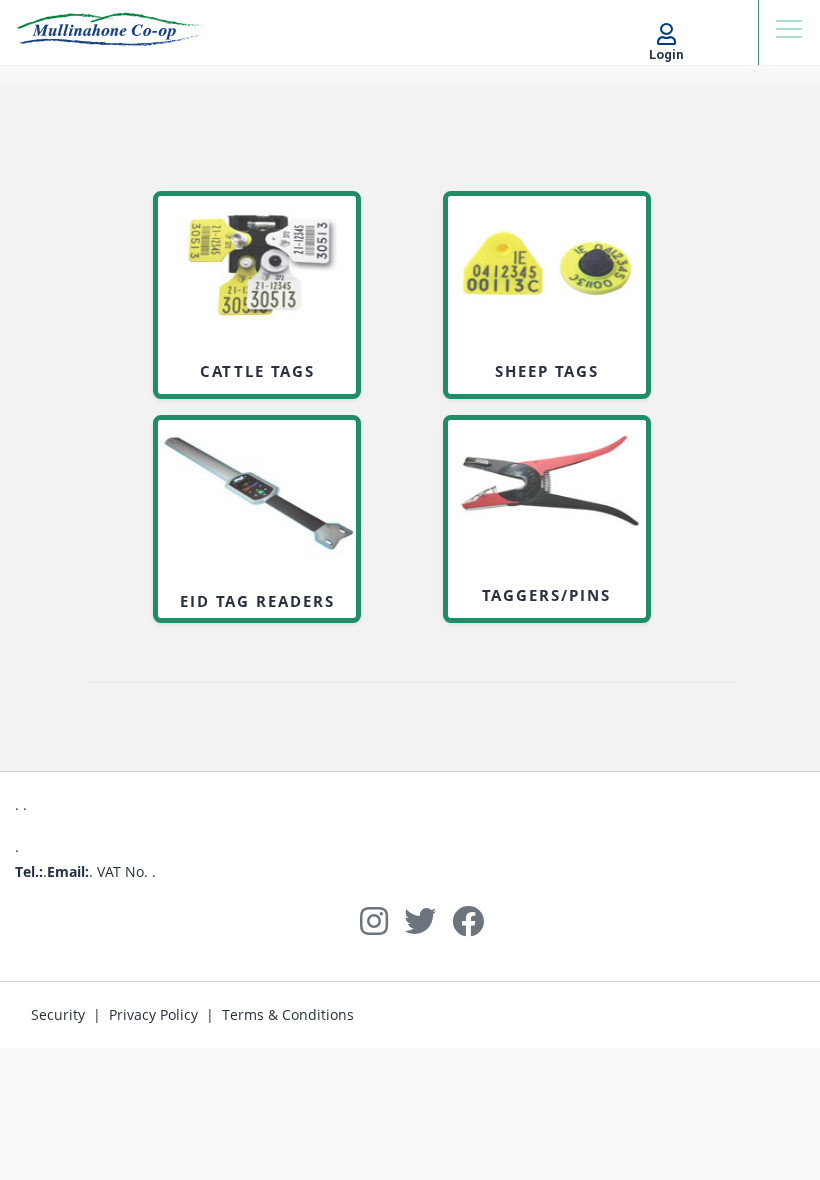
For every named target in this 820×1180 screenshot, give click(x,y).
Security (58, 1014)
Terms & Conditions (288, 1014)
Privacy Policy (153, 1014)
